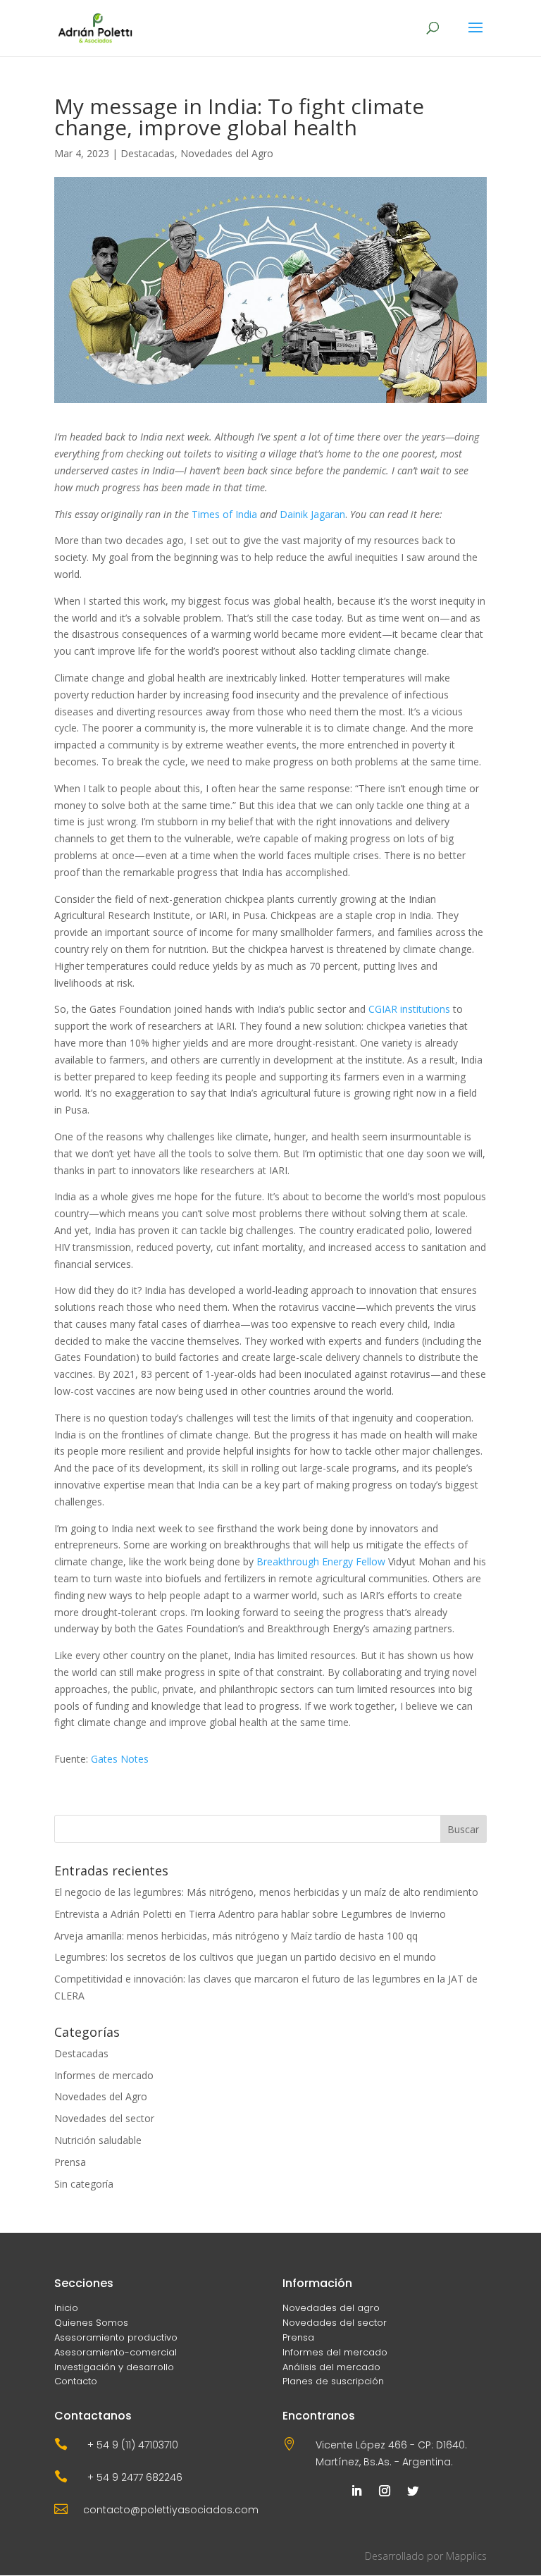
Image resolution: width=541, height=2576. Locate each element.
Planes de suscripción (333, 2381)
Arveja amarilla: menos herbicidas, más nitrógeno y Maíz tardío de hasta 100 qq (236, 1936)
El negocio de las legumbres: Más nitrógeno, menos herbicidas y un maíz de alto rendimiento (266, 1892)
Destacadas (148, 153)
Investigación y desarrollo (114, 2367)
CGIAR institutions (409, 1009)
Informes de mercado (104, 2075)
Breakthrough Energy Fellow (321, 1561)
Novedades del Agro (227, 153)
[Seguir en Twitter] (413, 2491)
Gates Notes (120, 1759)
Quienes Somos (91, 2323)
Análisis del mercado (331, 2367)
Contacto (76, 2381)
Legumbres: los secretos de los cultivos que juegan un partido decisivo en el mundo (245, 1957)
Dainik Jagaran (312, 514)
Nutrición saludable (98, 2140)
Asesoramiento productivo (116, 2337)
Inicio (66, 2308)
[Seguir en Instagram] (385, 2491)
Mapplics (466, 2556)
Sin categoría (84, 2184)
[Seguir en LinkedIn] (356, 2491)
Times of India (224, 514)
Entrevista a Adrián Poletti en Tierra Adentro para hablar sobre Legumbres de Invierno (250, 1914)
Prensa (70, 2162)
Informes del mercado (335, 2352)
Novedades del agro (331, 2308)
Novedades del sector (104, 2118)
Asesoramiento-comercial (116, 2352)
